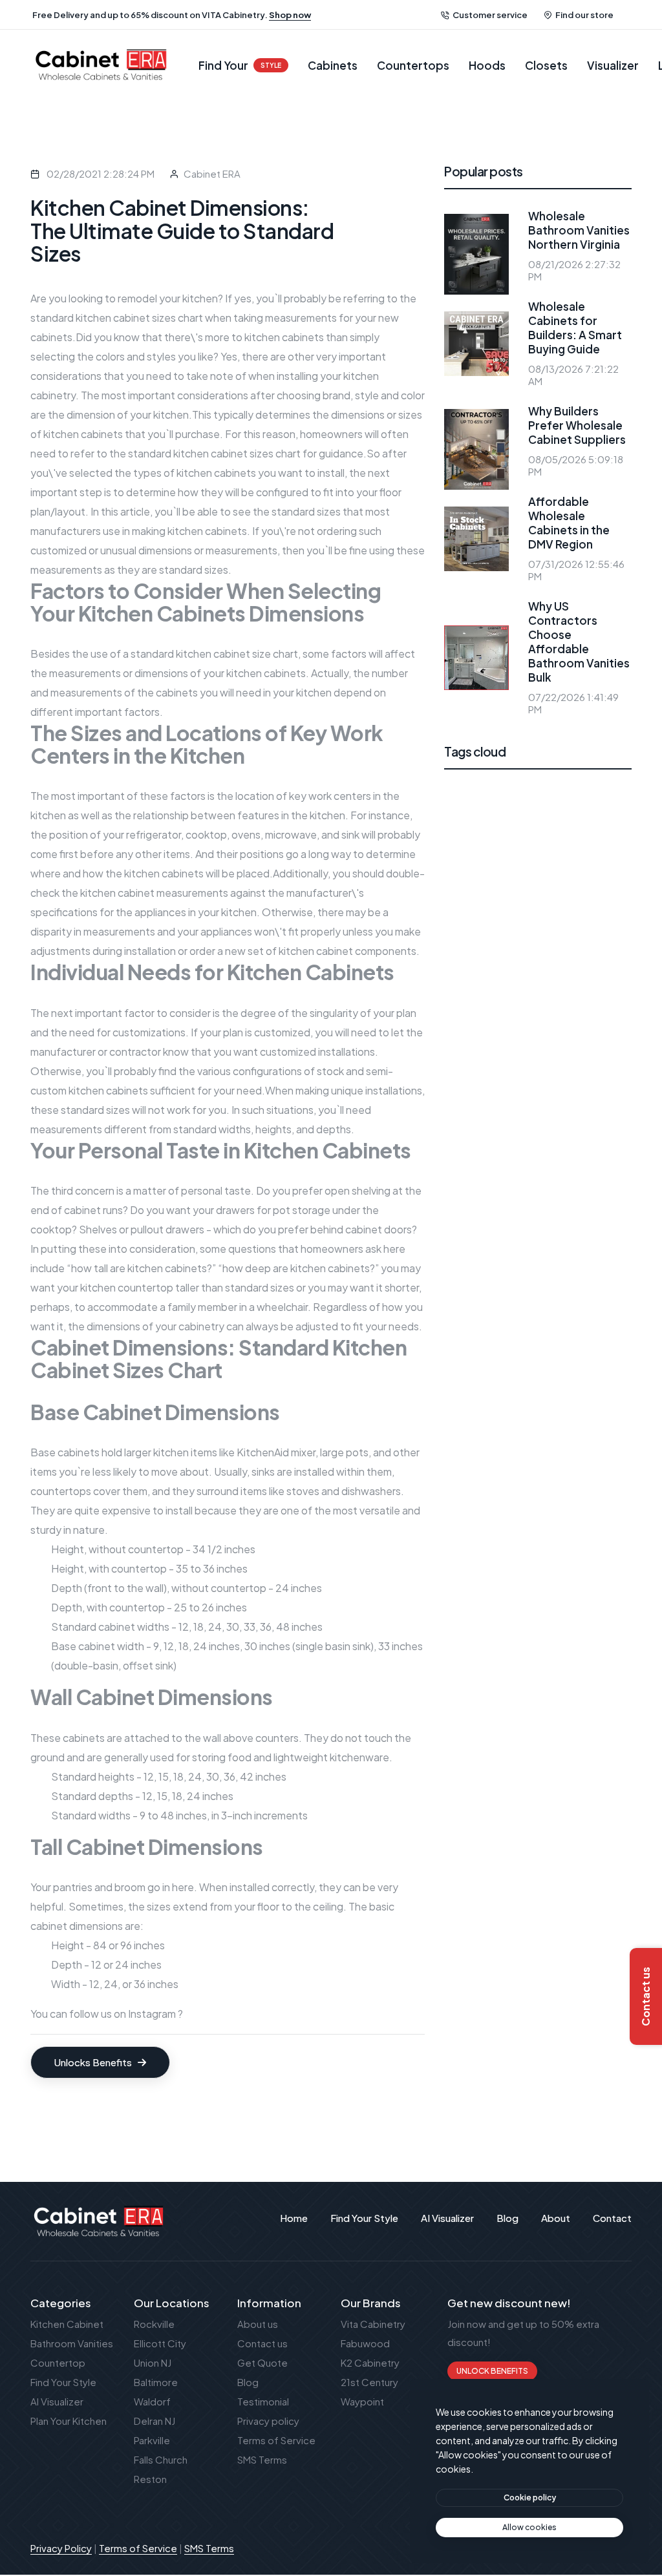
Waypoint (362, 2401)
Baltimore (156, 2382)
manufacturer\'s (325, 893)
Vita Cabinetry (373, 2324)
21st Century (369, 2382)
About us (258, 2324)
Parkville (152, 2440)
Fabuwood (365, 2343)
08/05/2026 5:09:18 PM (576, 465)
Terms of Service (276, 2440)
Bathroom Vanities (72, 2343)
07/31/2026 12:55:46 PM (576, 570)
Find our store (584, 15)
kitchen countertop (127, 1287)
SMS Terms (262, 2459)
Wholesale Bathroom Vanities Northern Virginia (579, 230)
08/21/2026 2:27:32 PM (574, 270)
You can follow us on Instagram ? (107, 2014)
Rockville (154, 2324)
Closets (546, 65)
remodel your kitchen (168, 298)
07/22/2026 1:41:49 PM (573, 703)
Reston (150, 2479)
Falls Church (161, 2459)
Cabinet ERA (212, 173)
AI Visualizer (57, 2401)
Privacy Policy (61, 2548)
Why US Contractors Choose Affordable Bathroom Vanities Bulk (579, 642)
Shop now (290, 15)
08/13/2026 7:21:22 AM (573, 375)
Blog (248, 2382)
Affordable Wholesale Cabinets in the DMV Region (569, 523)
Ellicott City (160, 2343)
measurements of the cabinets (124, 692)
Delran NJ (155, 2421)
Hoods (487, 65)
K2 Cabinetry (370, 2362)
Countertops (413, 65)
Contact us (262, 2343)
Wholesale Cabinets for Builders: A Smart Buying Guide (575, 328)
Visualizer (613, 65)
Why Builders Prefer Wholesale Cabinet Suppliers (577, 425)
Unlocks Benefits (94, 2062)
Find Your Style (63, 2382)
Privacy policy (268, 2421)
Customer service (490, 15)
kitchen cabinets (207, 531)
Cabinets (333, 65)
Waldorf (152, 2401)
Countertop (58, 2362)
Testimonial (263, 2401)
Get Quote (262, 2362)
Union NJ (153, 2362)
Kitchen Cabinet (67, 2324)
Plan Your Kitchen (69, 2421)
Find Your (240, 65)
